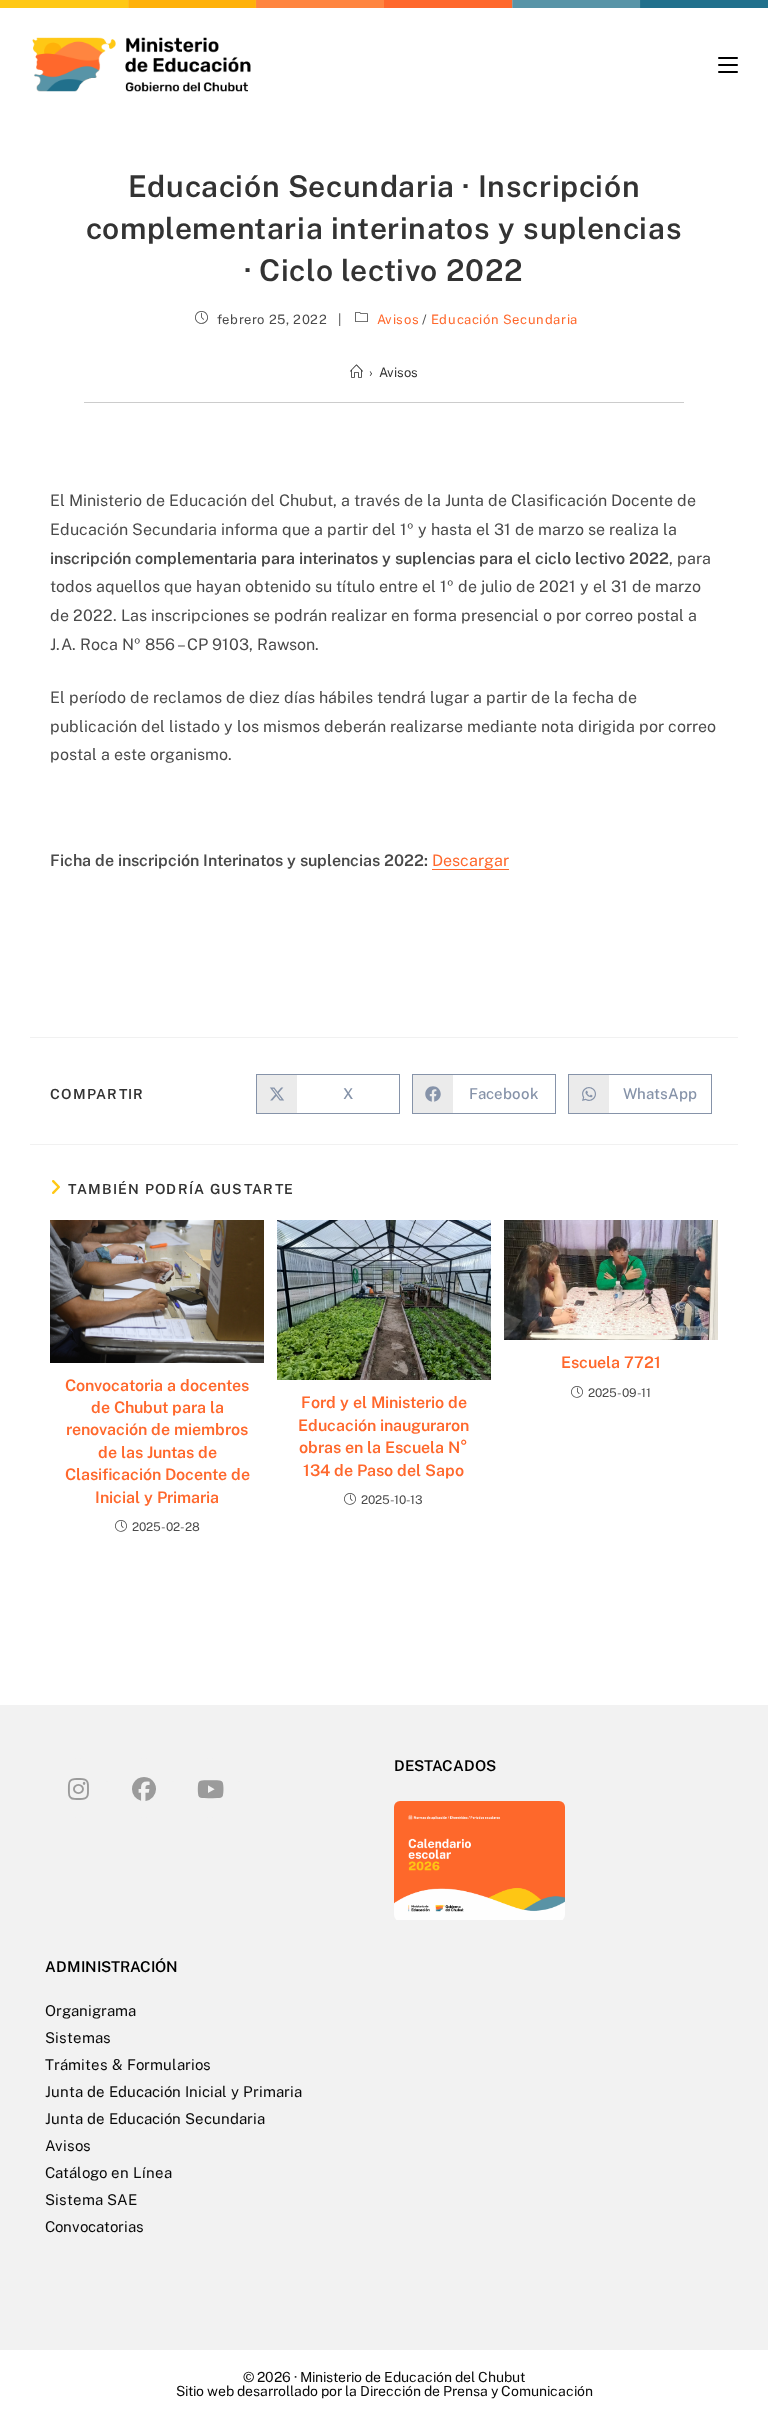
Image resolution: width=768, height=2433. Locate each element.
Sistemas (78, 2037)
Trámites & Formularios (128, 2064)
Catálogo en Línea (108, 2172)
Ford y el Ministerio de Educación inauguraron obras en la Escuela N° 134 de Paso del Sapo (383, 1436)
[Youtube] (210, 1788)
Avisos (398, 319)
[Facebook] (144, 1788)
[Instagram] (78, 1788)
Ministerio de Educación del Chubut (412, 2377)
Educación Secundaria (504, 319)
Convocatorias (94, 2226)
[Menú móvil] (728, 65)
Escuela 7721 (611, 1362)
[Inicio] (356, 372)
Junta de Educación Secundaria (155, 2118)
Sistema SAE (91, 2199)
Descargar (470, 860)
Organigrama (90, 2010)
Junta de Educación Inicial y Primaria (173, 2091)
